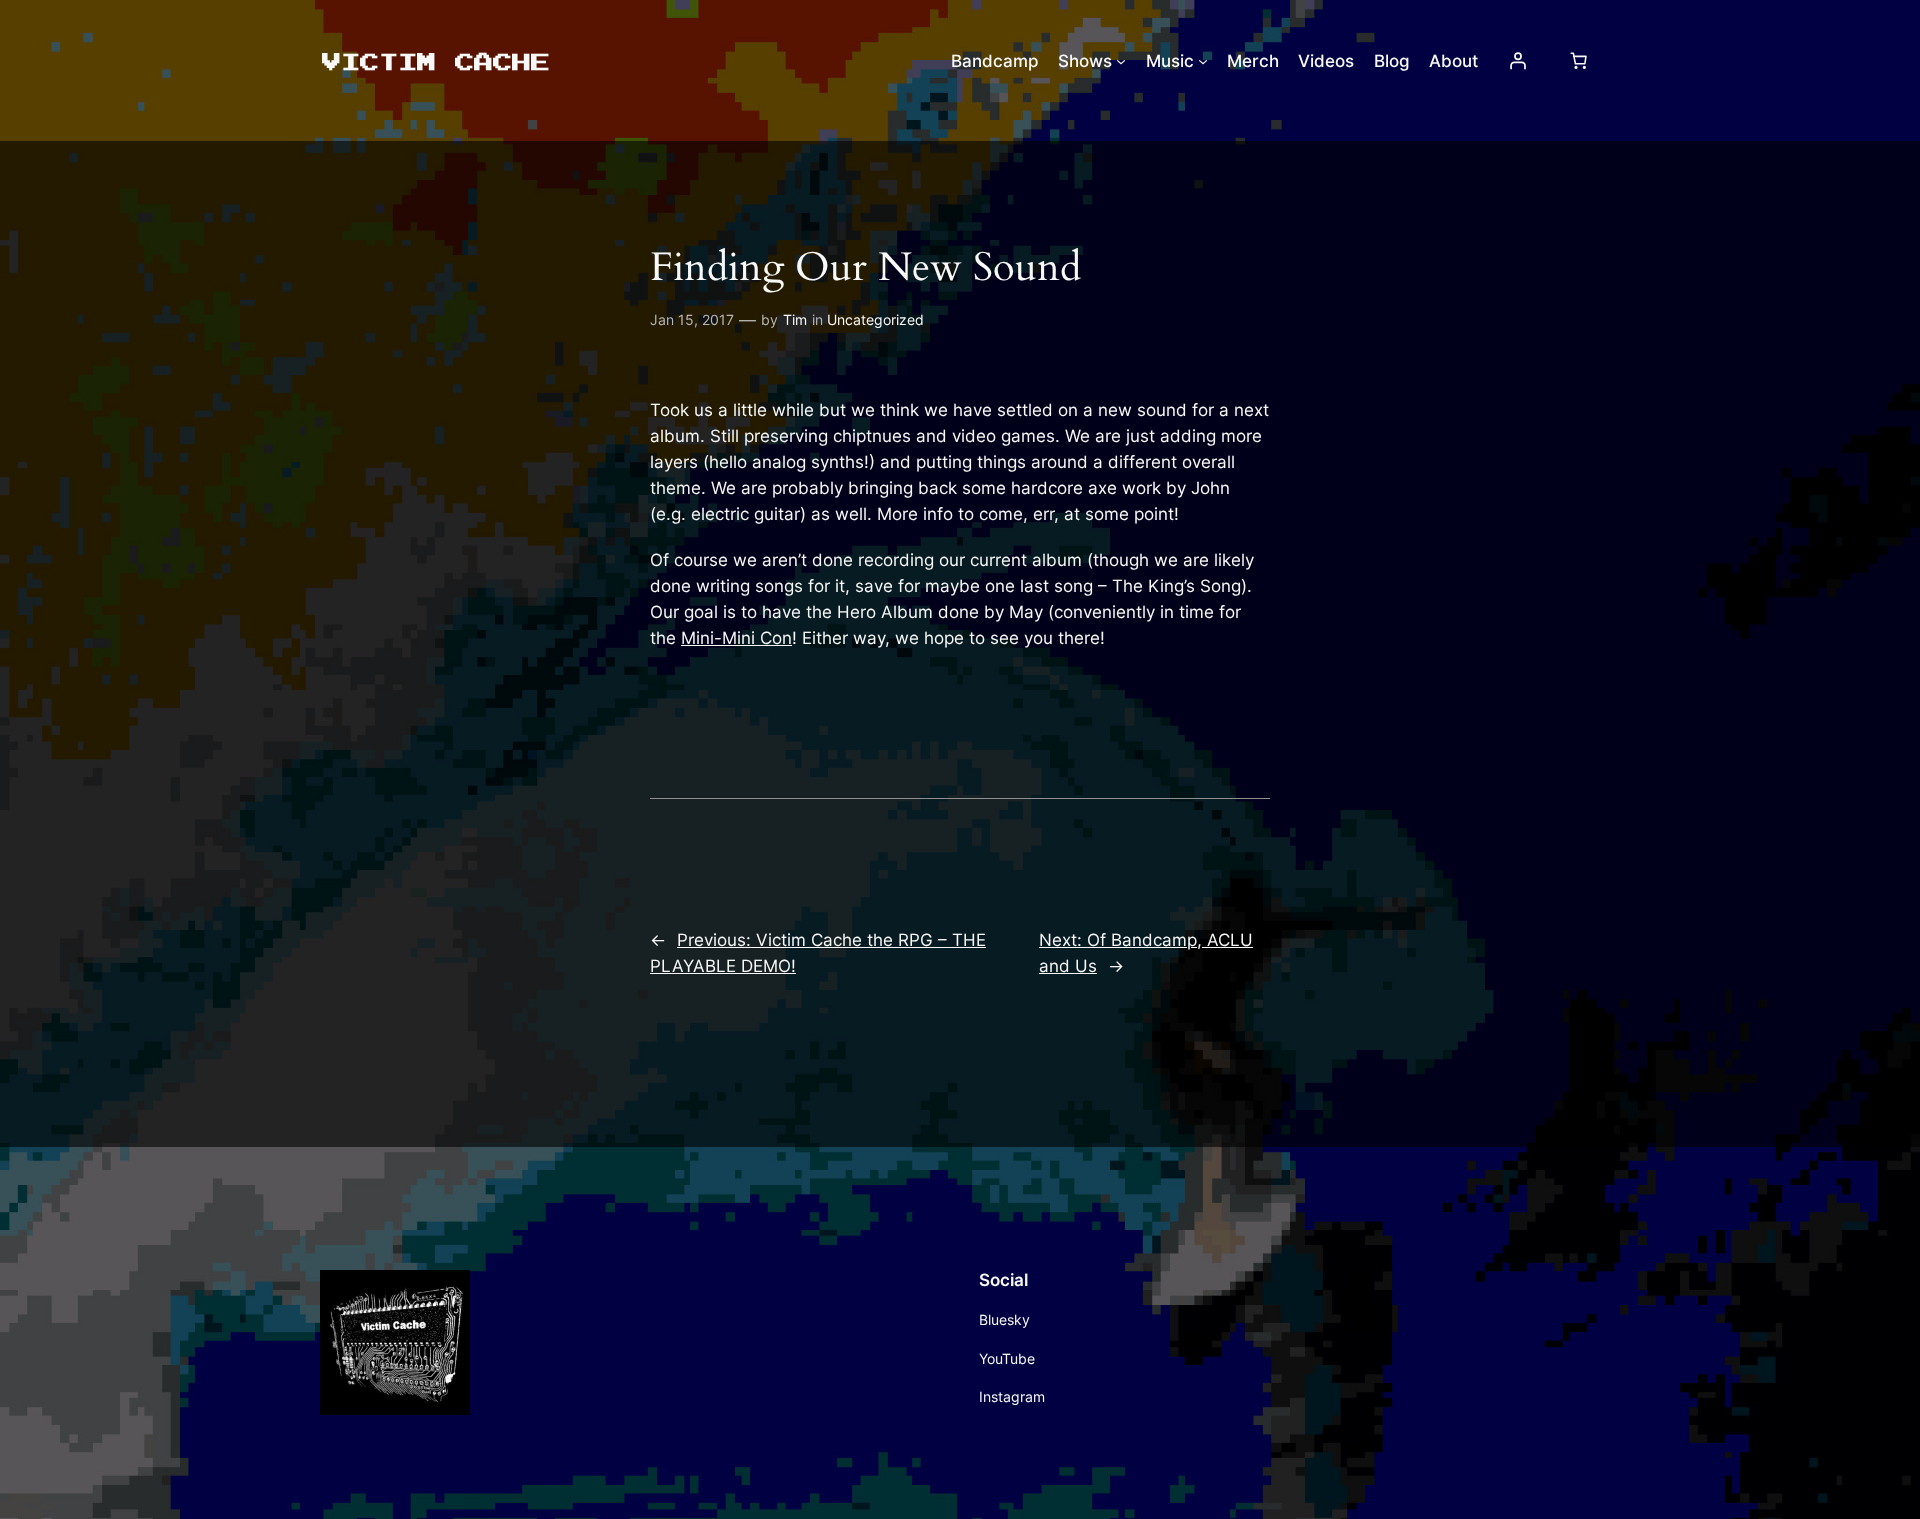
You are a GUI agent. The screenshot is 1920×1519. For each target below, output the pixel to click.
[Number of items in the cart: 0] (1579, 61)
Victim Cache (434, 60)
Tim (795, 319)
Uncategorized (875, 319)
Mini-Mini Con (736, 638)
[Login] (1518, 61)
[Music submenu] (1203, 61)
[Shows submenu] (1121, 61)
